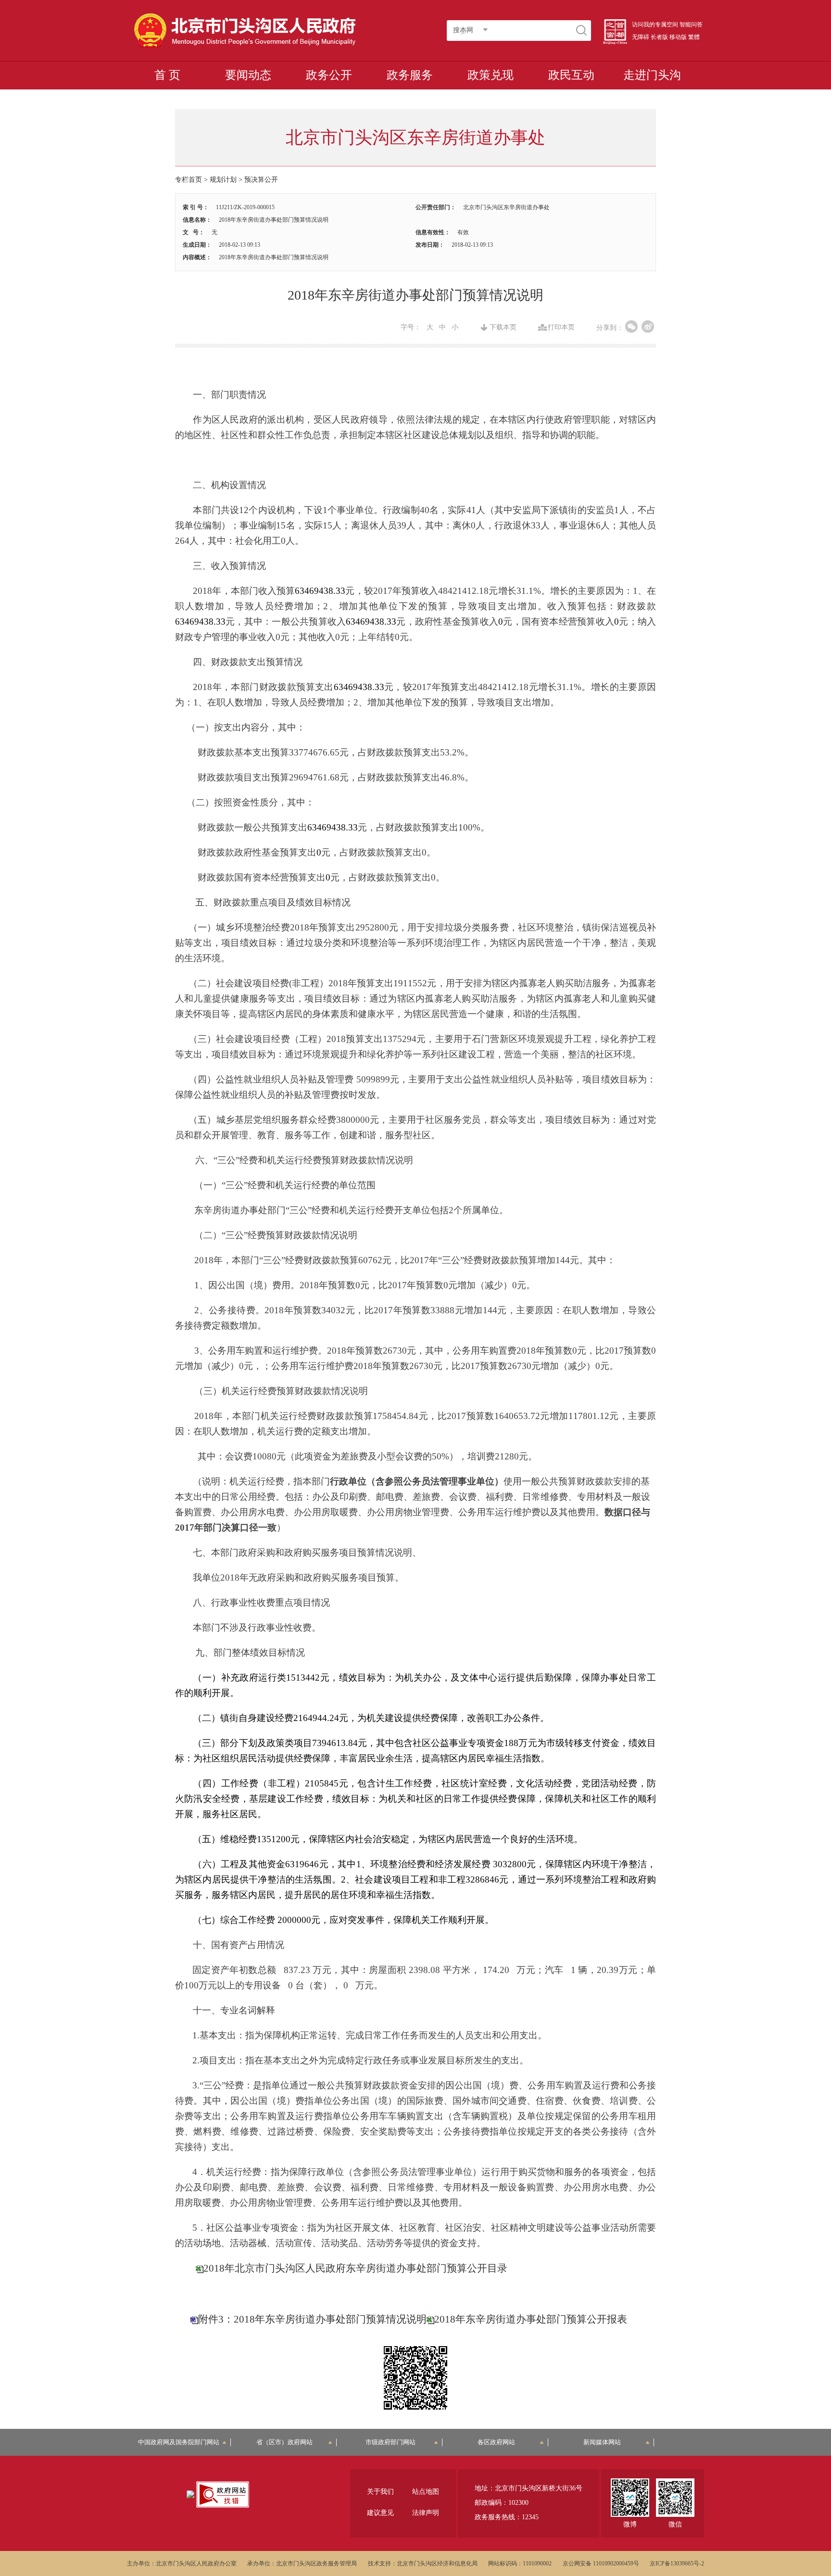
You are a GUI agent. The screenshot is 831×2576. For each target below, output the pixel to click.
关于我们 (380, 2492)
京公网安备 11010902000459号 (601, 2563)
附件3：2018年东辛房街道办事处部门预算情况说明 (312, 2319)
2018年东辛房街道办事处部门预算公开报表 (531, 2319)
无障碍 (641, 37)
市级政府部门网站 (390, 2442)
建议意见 (380, 2513)
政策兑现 (491, 75)
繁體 (694, 37)
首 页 (167, 75)
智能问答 (691, 25)
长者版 (659, 37)
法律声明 (426, 2513)
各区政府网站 (496, 2442)
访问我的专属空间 (655, 25)
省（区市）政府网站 (284, 2442)
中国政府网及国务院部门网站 (182, 2442)
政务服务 (410, 75)
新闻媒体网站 (602, 2442)
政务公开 (329, 75)
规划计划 (223, 180)
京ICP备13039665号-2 (677, 2563)
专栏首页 (189, 180)
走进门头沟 (652, 75)
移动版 (678, 37)
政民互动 (571, 75)
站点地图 (426, 2492)
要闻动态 (248, 75)
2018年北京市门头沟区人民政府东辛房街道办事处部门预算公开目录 (355, 2268)
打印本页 (561, 327)
